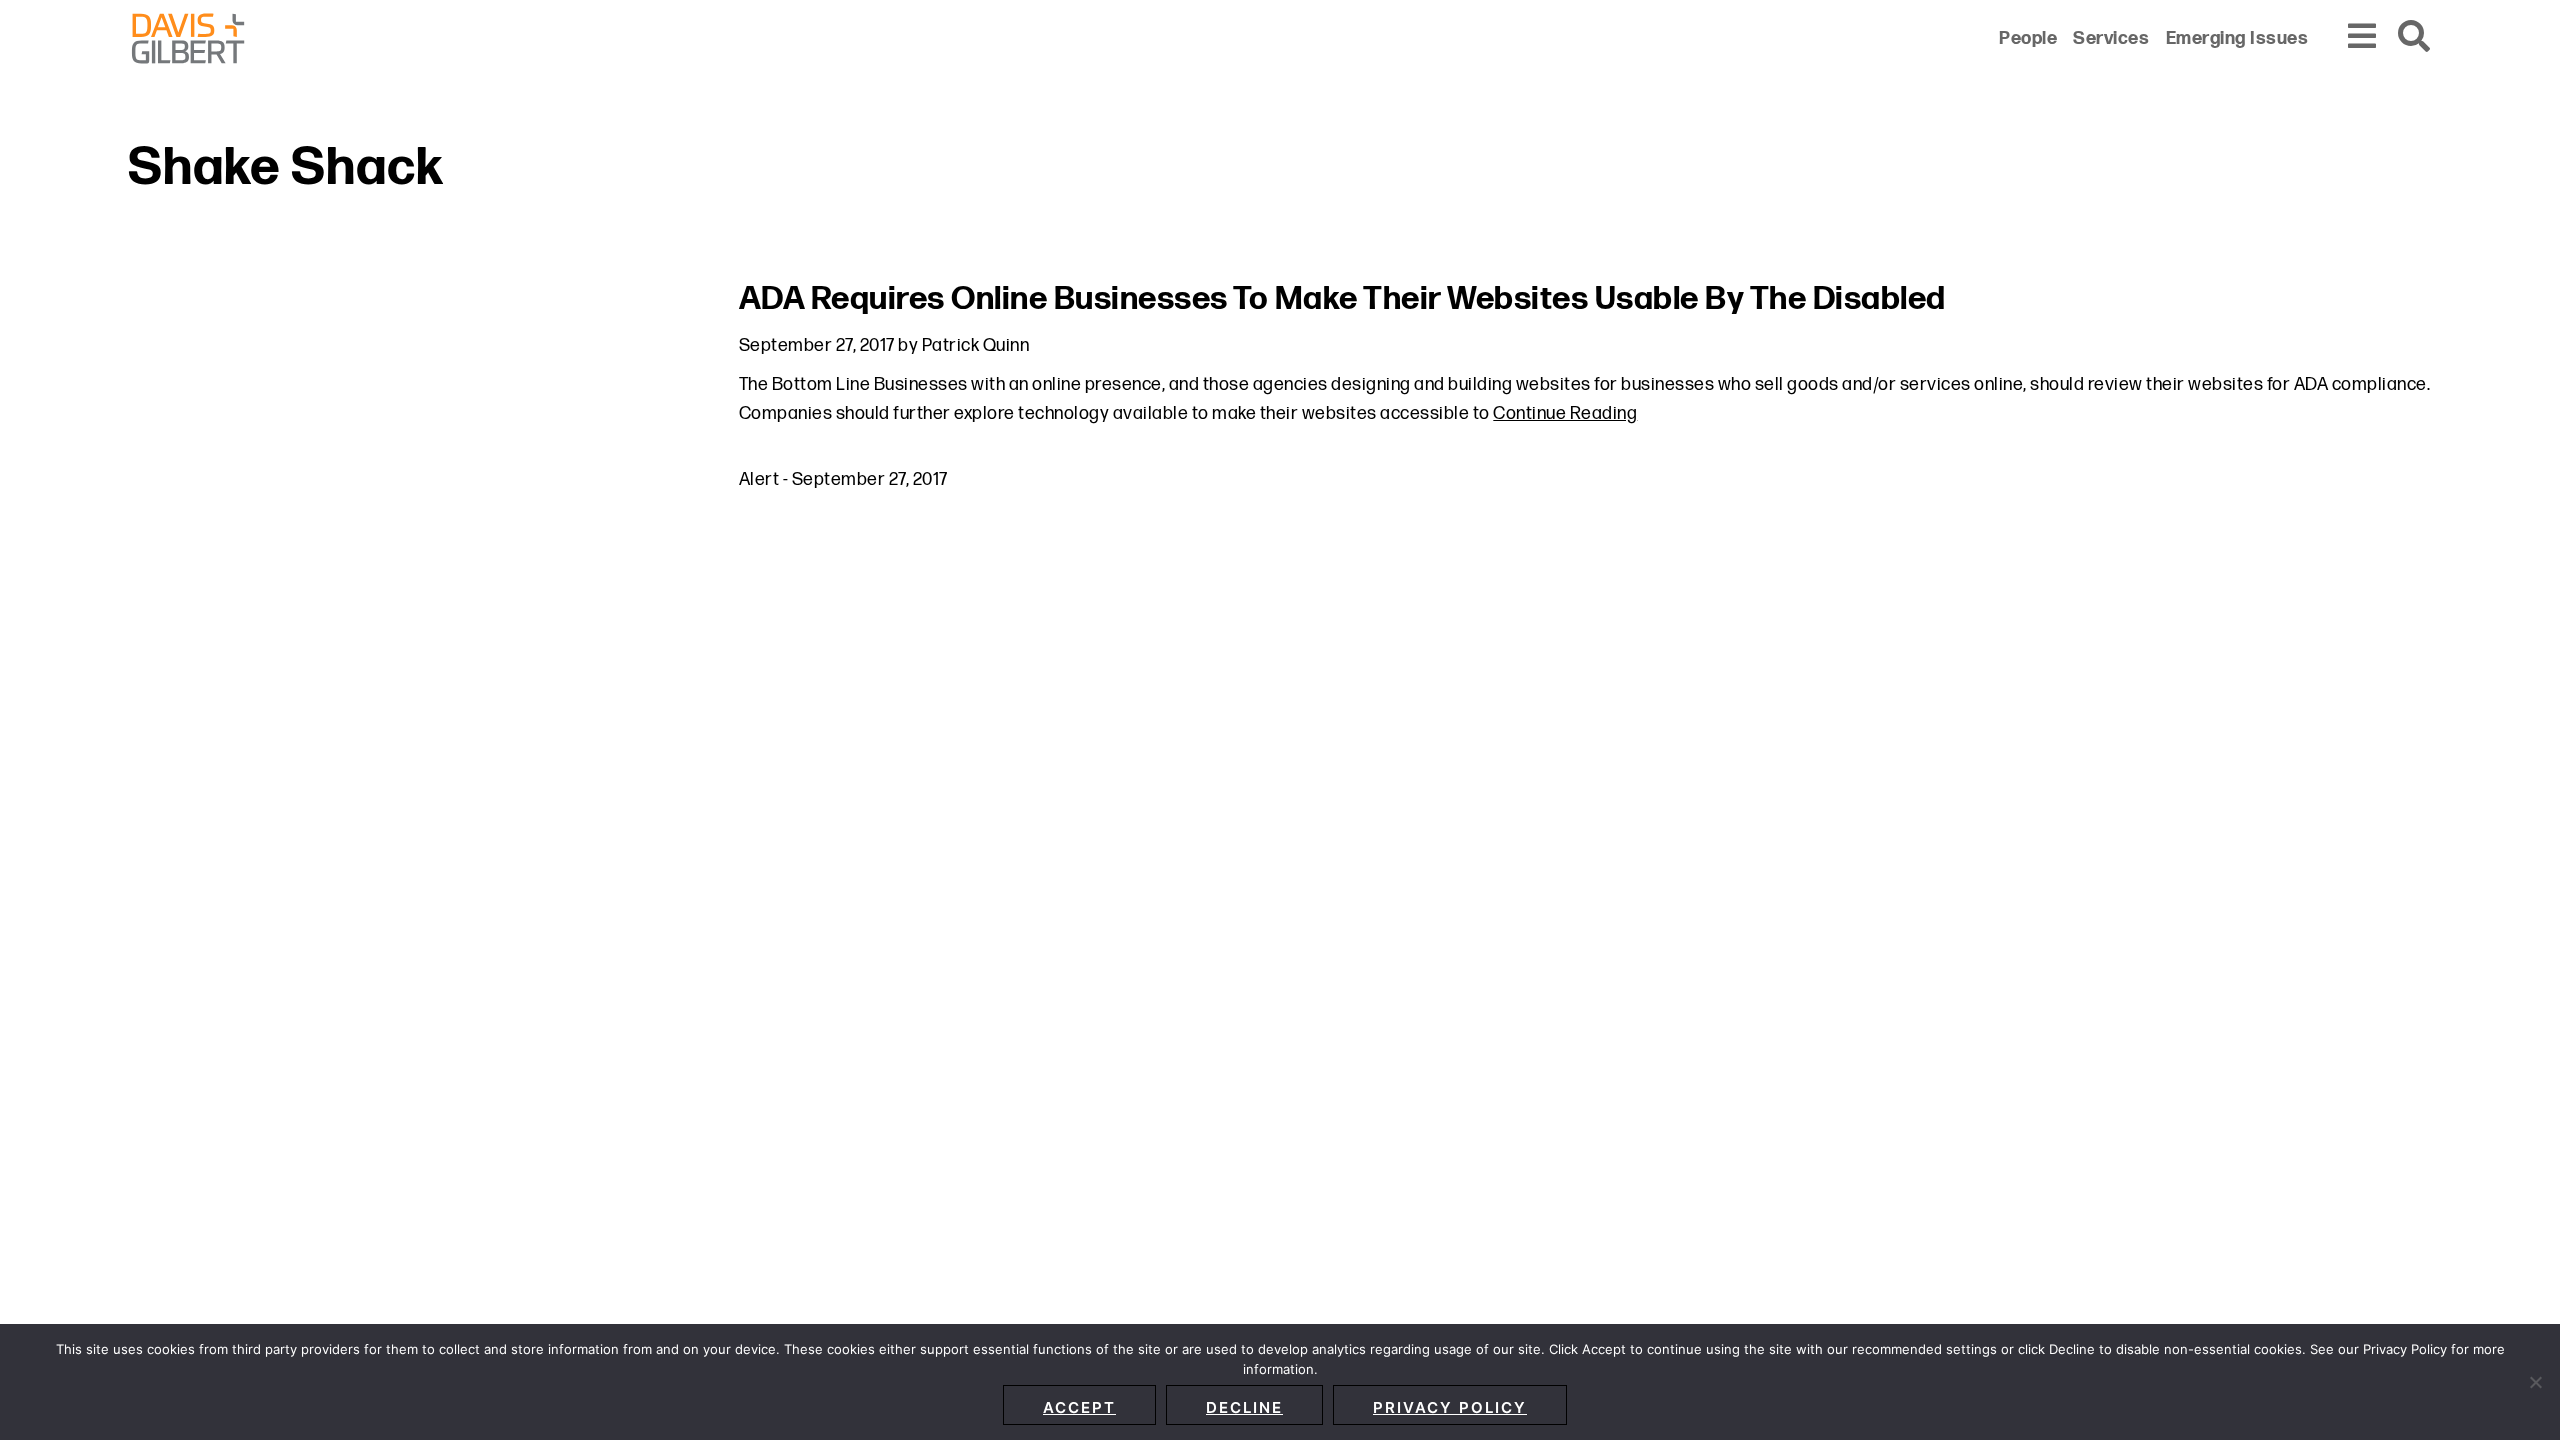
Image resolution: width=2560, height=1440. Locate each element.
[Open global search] (2415, 37)
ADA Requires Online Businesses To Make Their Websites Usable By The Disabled (1342, 299)
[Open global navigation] (2363, 37)
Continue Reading (1565, 413)
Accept (1079, 1407)
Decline (1244, 1407)
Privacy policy (1450, 1407)
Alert (759, 479)
